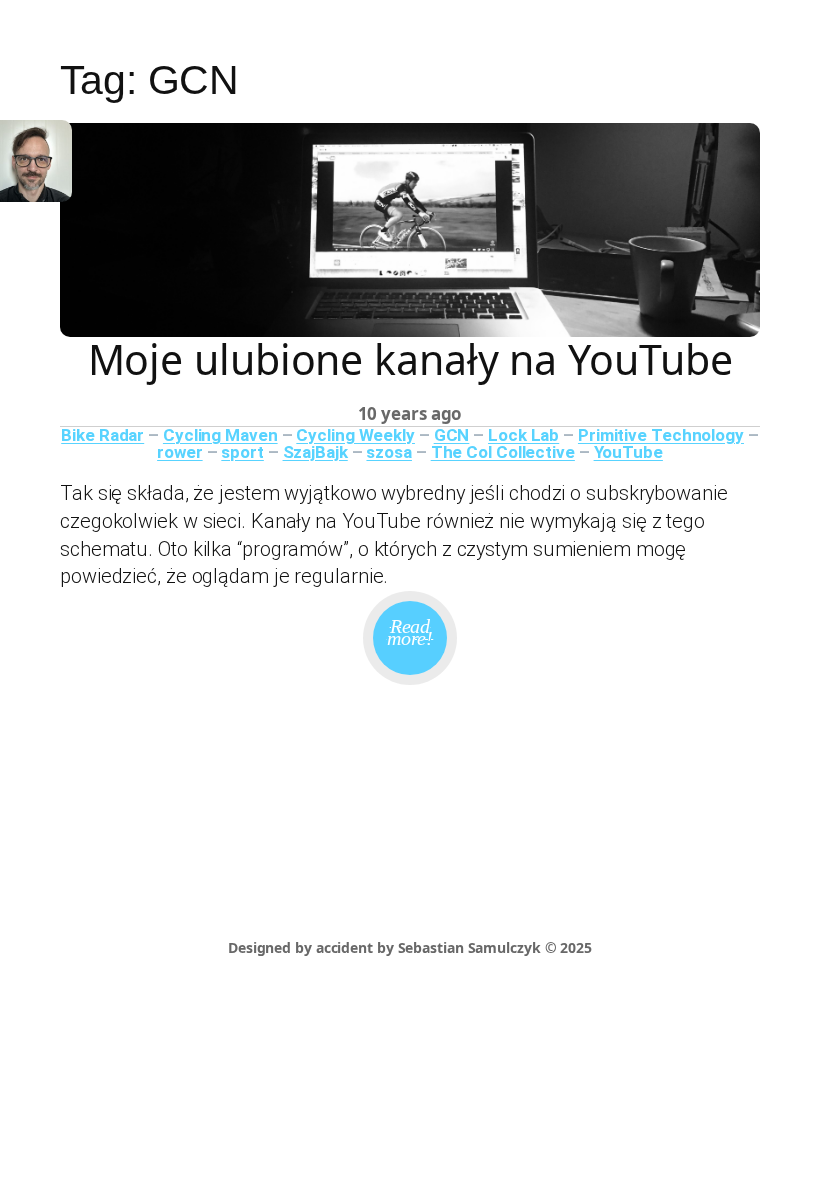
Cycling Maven (220, 435)
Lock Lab (523, 435)
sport (242, 452)
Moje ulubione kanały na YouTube (410, 359)
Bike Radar (102, 435)
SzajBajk (315, 452)
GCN (452, 435)
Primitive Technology (661, 435)
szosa (389, 452)
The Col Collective (503, 452)
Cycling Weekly (355, 435)
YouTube (628, 452)
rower (180, 452)
